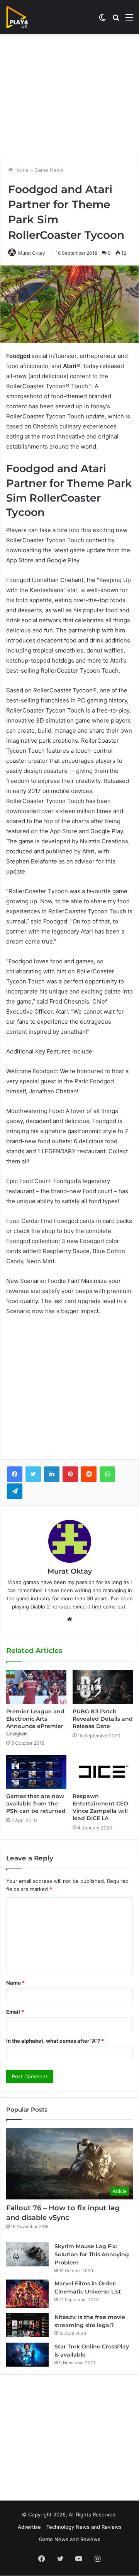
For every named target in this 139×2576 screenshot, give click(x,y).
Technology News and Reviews (84, 2527)
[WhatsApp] (107, 1474)
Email (15, 2012)
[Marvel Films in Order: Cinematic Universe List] (27, 2294)
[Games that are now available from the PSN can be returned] (36, 1772)
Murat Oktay (32, 253)
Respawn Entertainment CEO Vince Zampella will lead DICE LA (100, 1807)
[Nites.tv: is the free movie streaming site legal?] (27, 2325)
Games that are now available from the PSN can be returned (36, 1804)
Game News (49, 170)
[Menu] (129, 20)
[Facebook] (15, 1474)
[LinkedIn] (52, 1474)
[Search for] (116, 20)
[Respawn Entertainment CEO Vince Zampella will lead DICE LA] (103, 1772)
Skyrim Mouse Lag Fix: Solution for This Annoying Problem (92, 2254)
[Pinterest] (70, 1474)
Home (21, 170)
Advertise (29, 2527)
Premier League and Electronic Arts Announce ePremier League (35, 1722)
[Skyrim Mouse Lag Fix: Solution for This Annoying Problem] (27, 2254)
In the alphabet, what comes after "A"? (55, 2041)
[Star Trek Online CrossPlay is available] (27, 2355)
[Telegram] (15, 1491)
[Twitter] (33, 1474)
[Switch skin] (102, 20)
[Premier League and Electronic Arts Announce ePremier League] (36, 1687)
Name (15, 1983)
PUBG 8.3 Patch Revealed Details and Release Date (103, 1719)
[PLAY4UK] (24, 17)
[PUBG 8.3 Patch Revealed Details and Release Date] (103, 1687)
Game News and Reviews (70, 2539)
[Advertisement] (69, 96)
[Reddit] (89, 1474)
